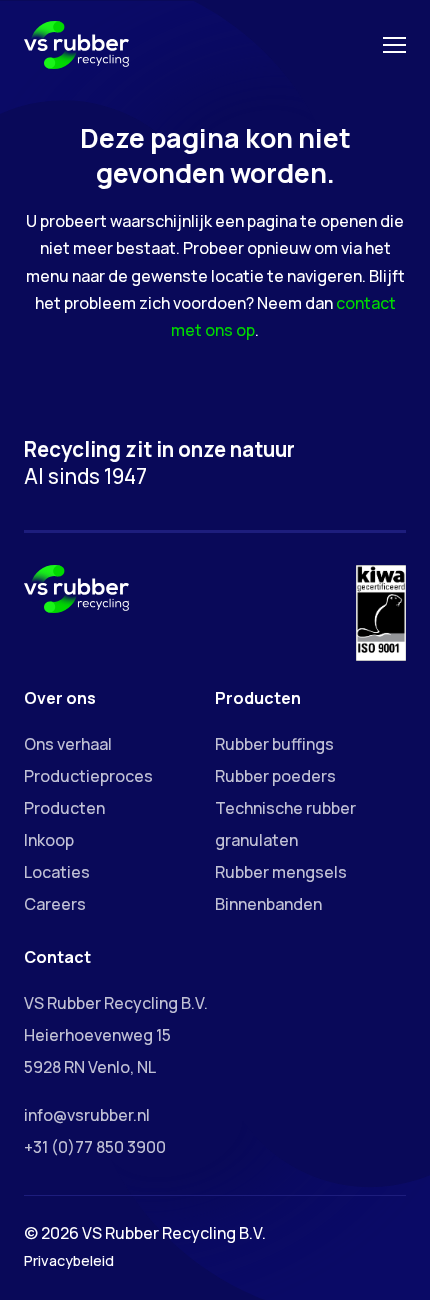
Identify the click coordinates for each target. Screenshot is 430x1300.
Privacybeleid (69, 1260)
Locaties (57, 872)
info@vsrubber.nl (87, 1115)
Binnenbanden (268, 904)
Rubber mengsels (281, 872)
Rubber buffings (274, 744)
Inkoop (49, 840)
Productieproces (88, 776)
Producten (64, 808)
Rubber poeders (275, 776)
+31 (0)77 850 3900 (95, 1147)
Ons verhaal (68, 744)
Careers (55, 904)
